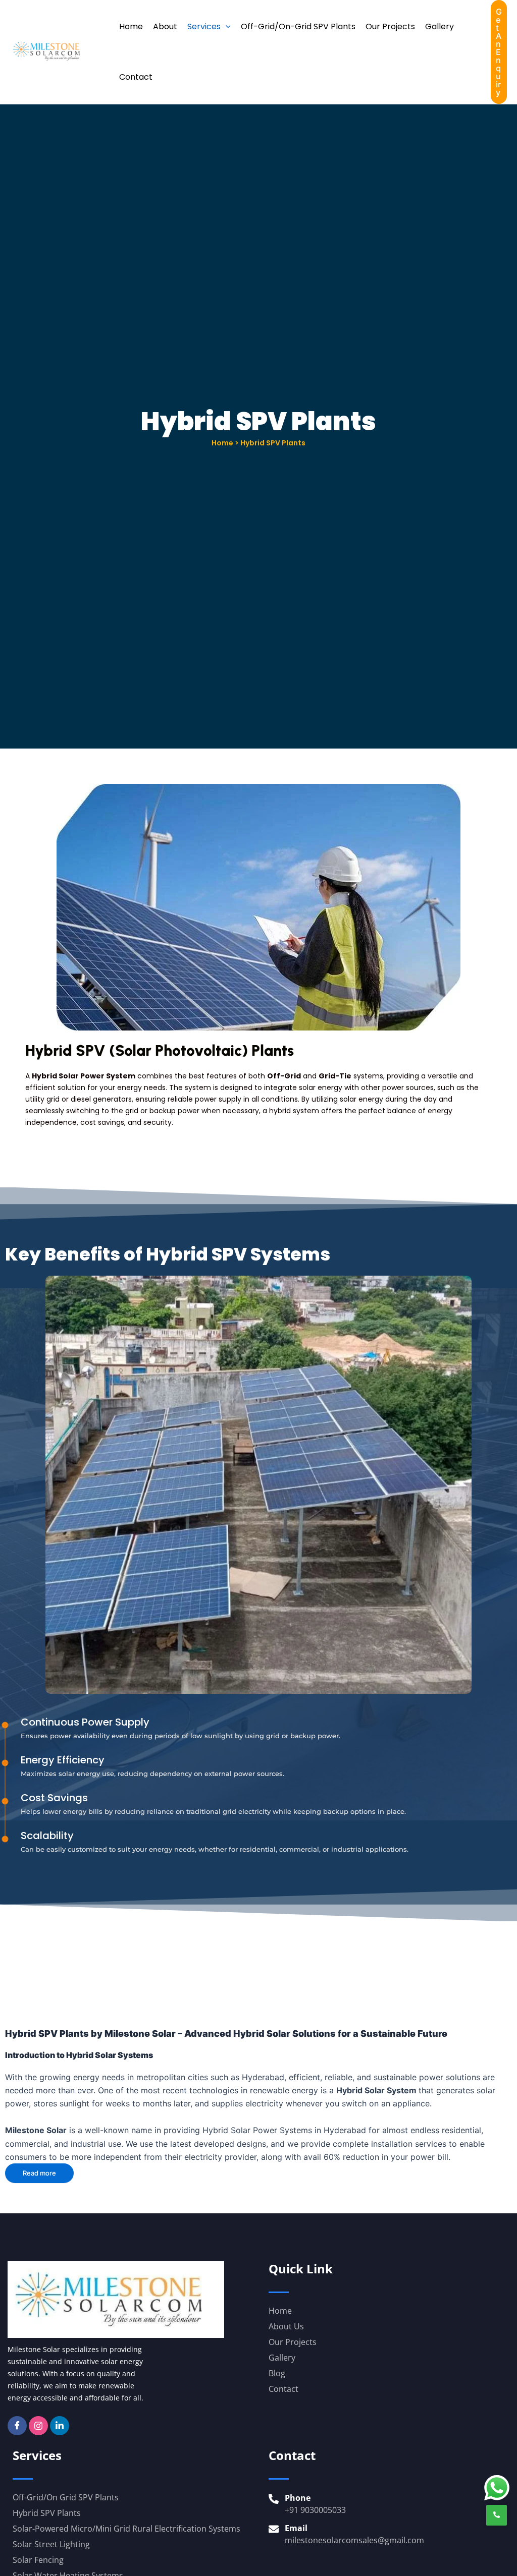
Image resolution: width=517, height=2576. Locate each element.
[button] (226, 27)
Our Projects (390, 26)
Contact (136, 77)
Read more (39, 2173)
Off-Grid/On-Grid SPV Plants (298, 26)
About (165, 26)
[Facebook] (17, 2426)
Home (131, 26)
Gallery (440, 26)
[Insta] (38, 2426)
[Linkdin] (60, 2426)
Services (204, 26)
